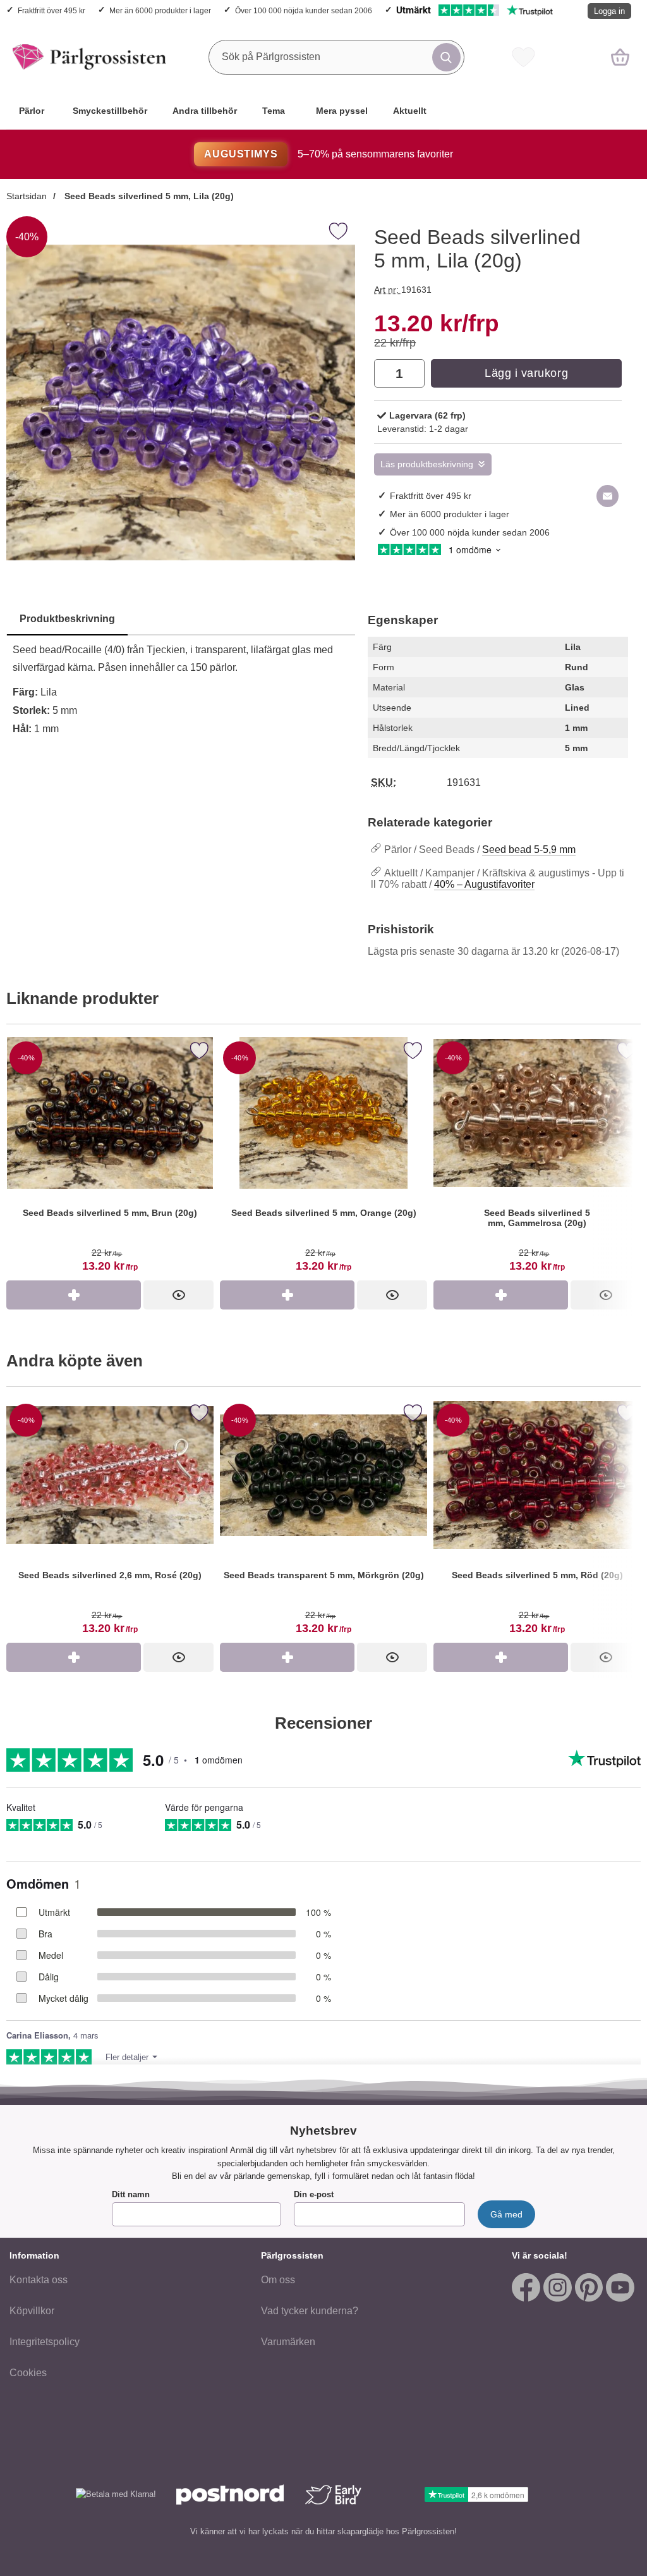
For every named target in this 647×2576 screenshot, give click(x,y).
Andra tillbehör (205, 111)
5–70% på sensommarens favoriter (328, 154)
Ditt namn (131, 2194)
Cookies (28, 2373)
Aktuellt (410, 111)
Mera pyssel (342, 111)
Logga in (609, 11)
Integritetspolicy (45, 2342)
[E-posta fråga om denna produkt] (608, 496)
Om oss (278, 2280)
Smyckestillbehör (110, 111)
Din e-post (314, 2194)
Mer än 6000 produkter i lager (160, 10)
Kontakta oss (39, 2280)
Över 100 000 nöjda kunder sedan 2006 (304, 10)
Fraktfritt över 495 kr (51, 10)
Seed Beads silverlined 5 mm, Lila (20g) (148, 196)
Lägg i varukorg (526, 373)
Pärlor (32, 111)
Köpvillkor (32, 2311)
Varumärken (288, 2342)
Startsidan (27, 196)
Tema (274, 111)
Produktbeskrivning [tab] (67, 619)
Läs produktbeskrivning (427, 464)
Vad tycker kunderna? (310, 2311)
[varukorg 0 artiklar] (620, 57)
